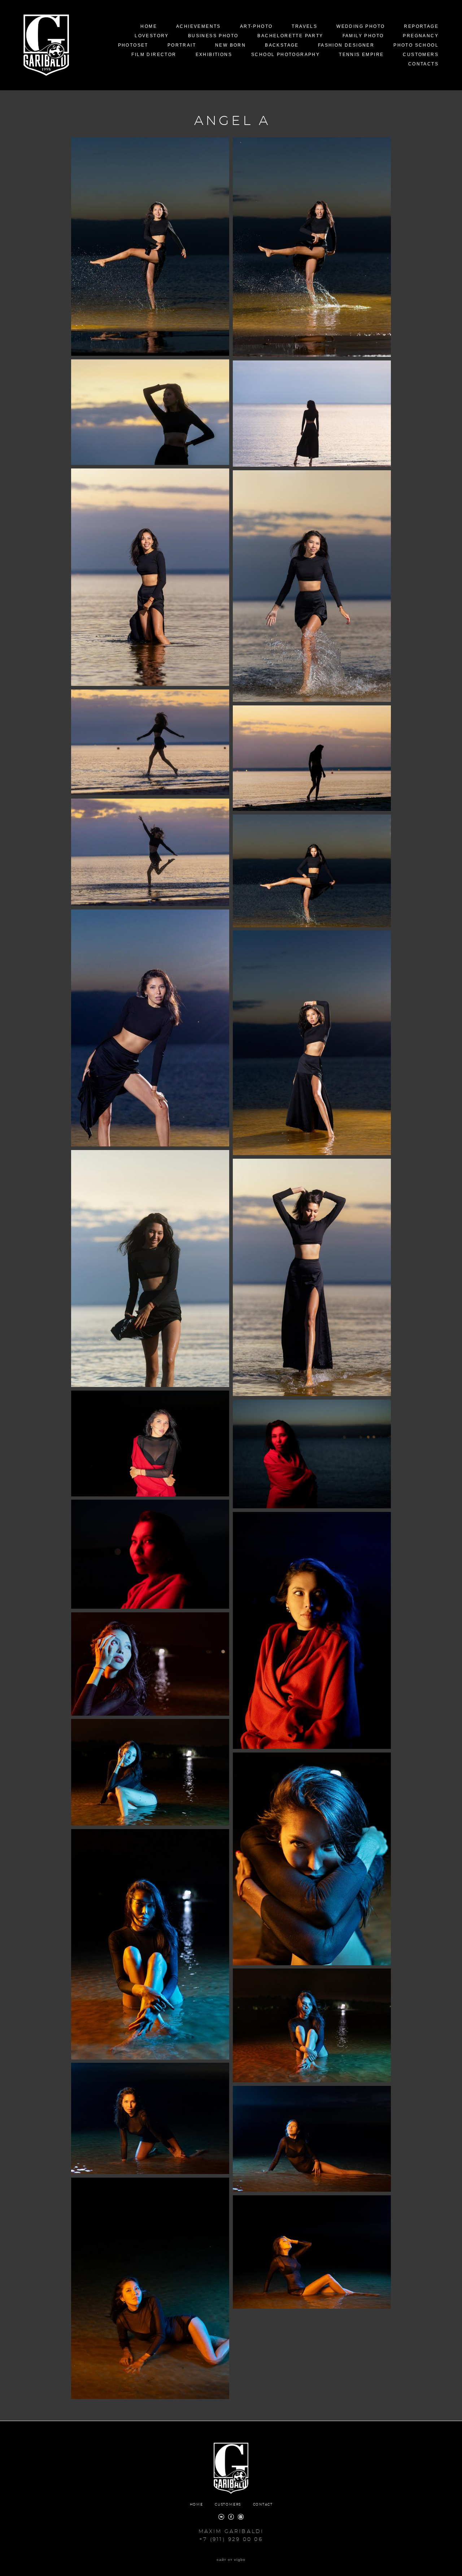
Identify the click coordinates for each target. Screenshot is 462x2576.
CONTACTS (423, 64)
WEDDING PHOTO (361, 26)
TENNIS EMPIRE (361, 55)
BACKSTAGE (282, 45)
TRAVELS (304, 26)
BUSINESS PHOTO (213, 36)
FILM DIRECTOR (154, 55)
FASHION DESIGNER (346, 45)
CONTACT (263, 2505)
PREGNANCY (421, 36)
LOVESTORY (152, 36)
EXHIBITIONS (214, 55)
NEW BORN (230, 45)
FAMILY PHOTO (363, 36)
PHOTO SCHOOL (416, 45)
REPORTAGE (421, 26)
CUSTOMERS (421, 55)
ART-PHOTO (256, 26)
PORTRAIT (182, 45)
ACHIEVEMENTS (199, 26)
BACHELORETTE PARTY (290, 36)
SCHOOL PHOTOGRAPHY (286, 55)
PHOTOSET (133, 45)
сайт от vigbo (231, 2560)
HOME (149, 26)
